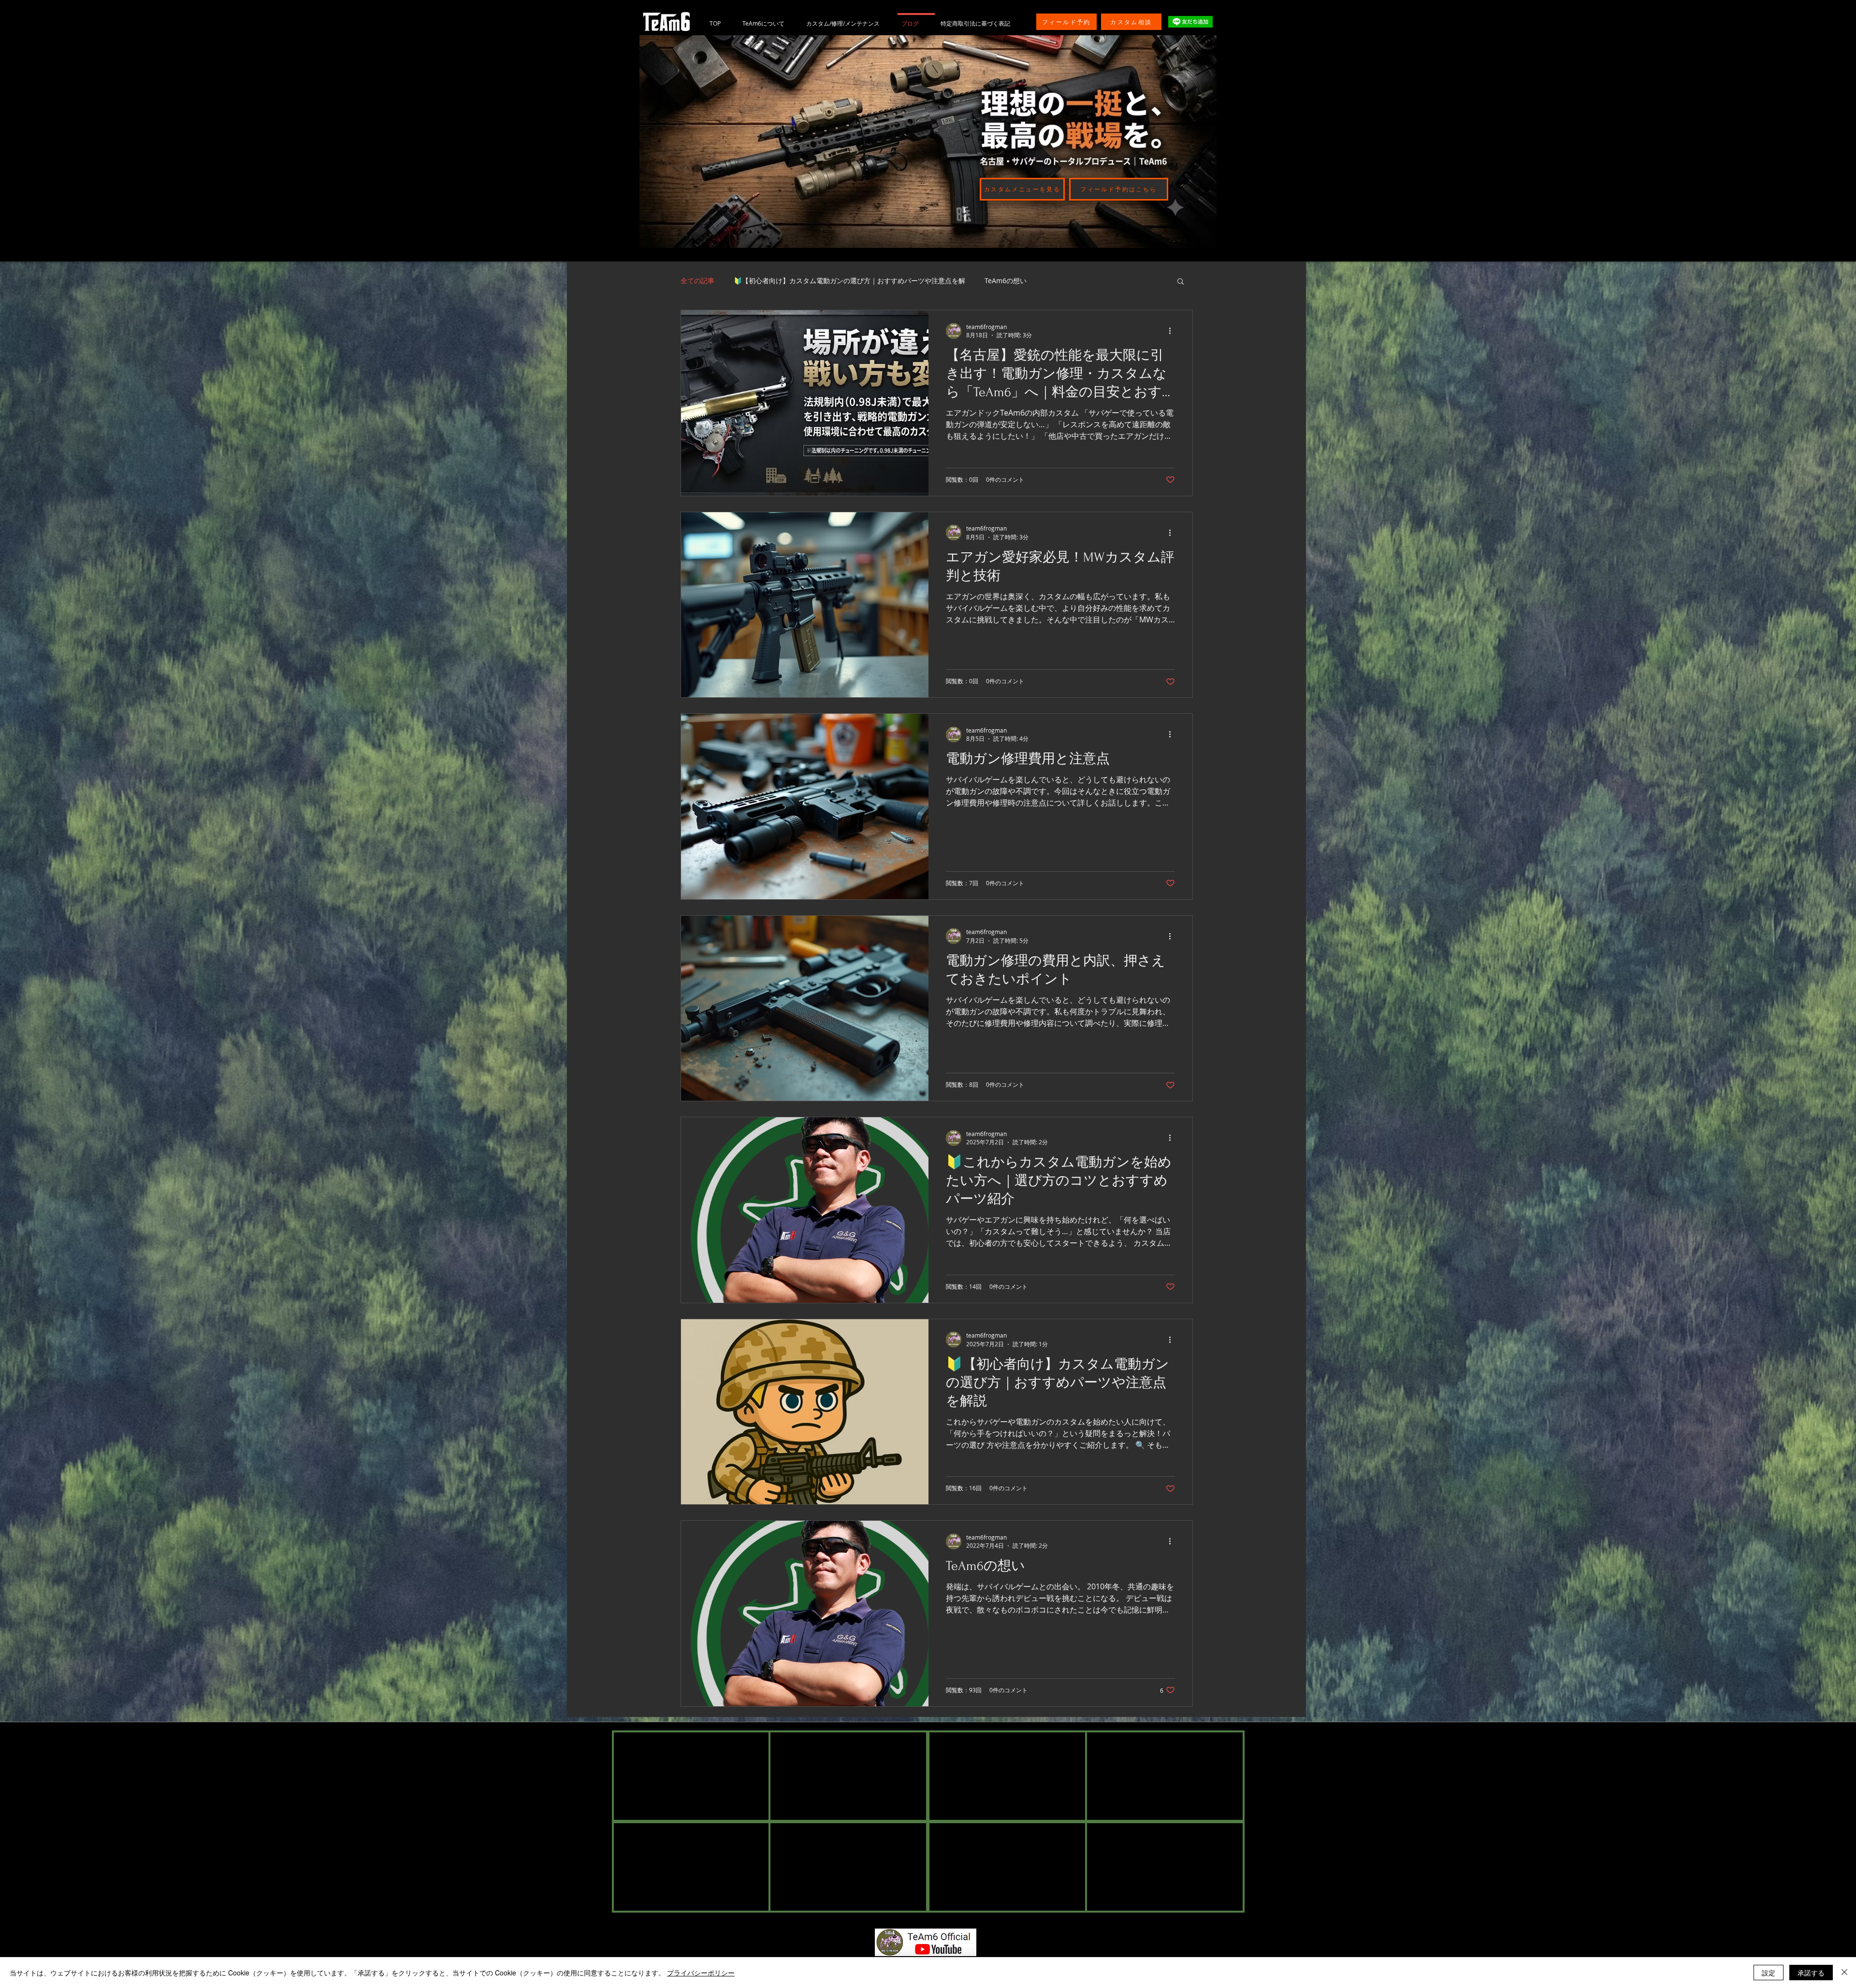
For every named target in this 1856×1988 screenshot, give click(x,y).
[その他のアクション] (1174, 331)
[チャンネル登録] (926, 1943)
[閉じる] (1844, 1973)
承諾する (1811, 1973)
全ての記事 (697, 281)
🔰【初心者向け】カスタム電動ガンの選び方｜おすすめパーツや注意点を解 (849, 281)
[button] (1181, 282)
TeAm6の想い (1006, 281)
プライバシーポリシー (701, 1973)
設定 (1769, 1973)
